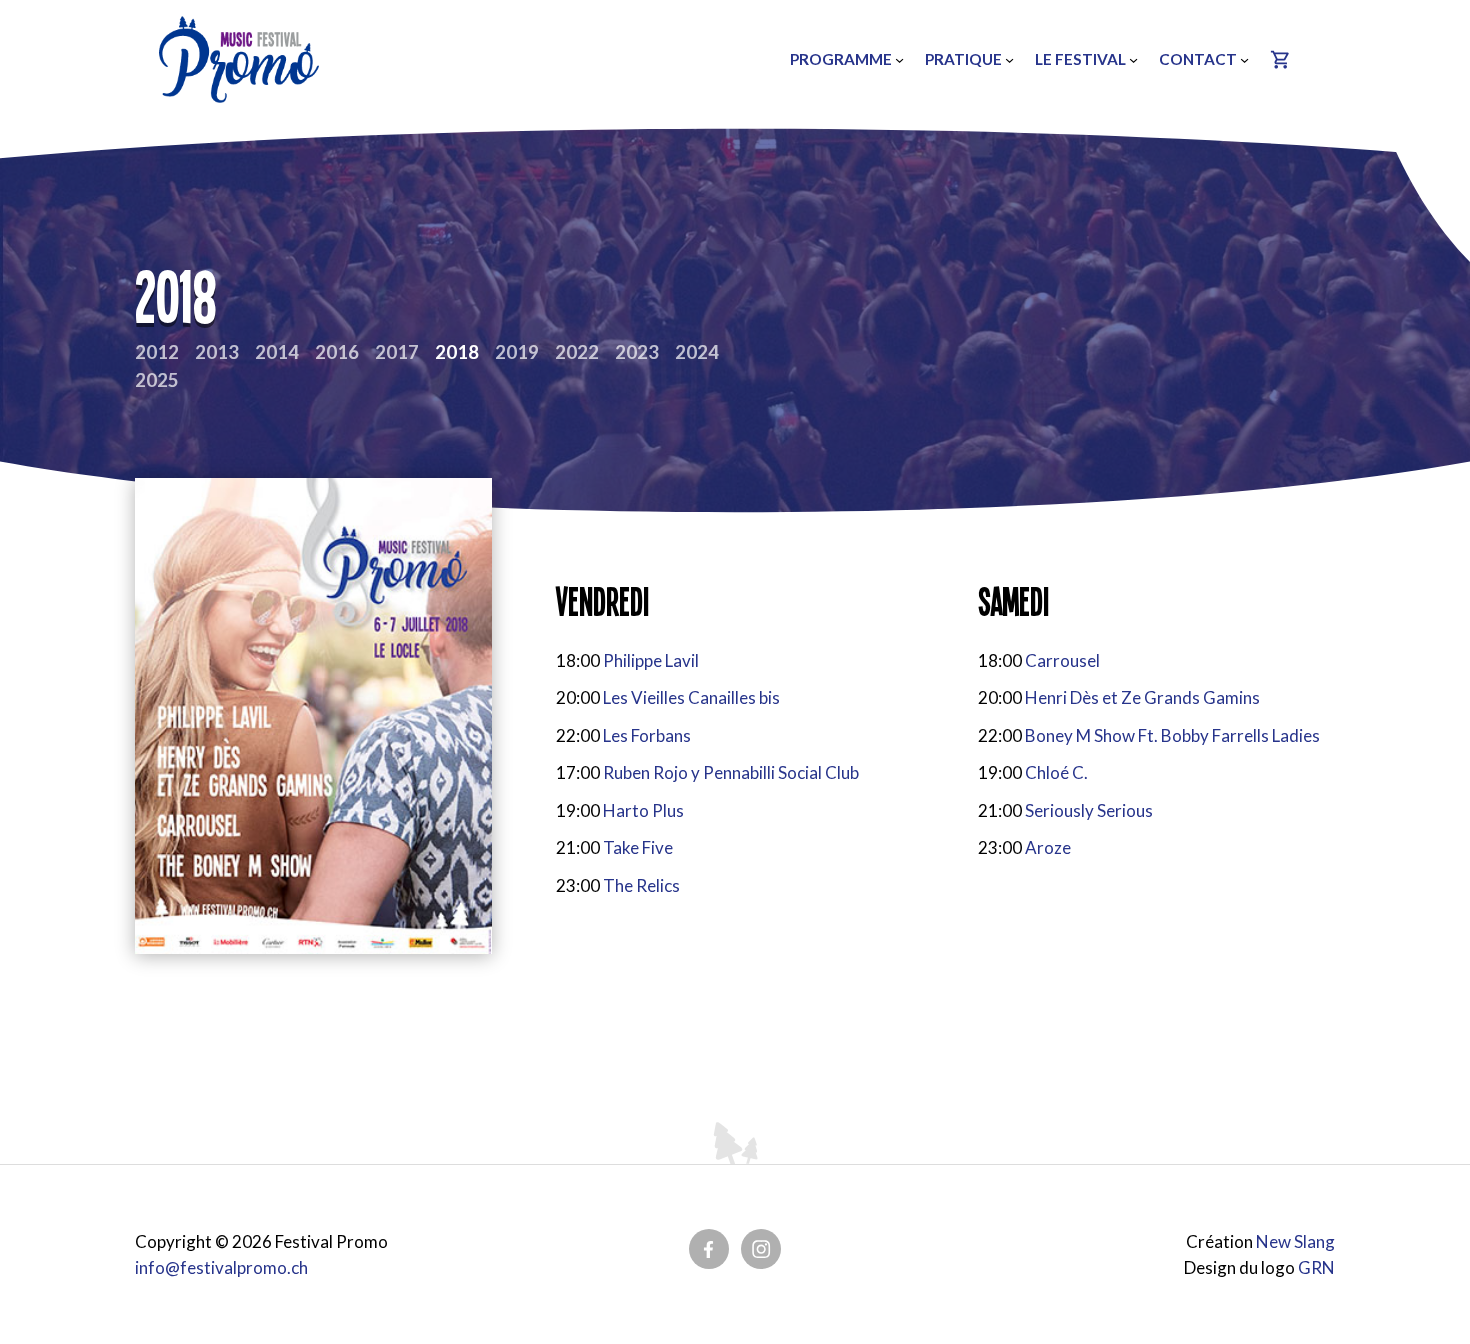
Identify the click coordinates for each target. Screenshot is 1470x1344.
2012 (157, 352)
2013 (217, 352)
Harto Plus (643, 810)
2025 (157, 380)
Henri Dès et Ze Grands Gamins (1142, 697)
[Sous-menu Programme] (899, 59)
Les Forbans (647, 735)
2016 (337, 352)
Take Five (638, 847)
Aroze (1048, 847)
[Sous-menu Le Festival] (1133, 59)
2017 (397, 352)
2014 (277, 352)
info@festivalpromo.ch (221, 1267)
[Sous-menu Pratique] (1009, 59)
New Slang (1295, 1241)
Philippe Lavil (651, 660)
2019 (517, 352)
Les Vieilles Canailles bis (691, 697)
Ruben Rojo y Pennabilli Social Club (731, 772)
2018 (457, 352)
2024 (697, 352)
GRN (1316, 1267)
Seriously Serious (1089, 810)
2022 (577, 352)
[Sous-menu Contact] (1244, 59)
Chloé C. (1056, 772)
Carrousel (1062, 660)
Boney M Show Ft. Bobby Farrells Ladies (1172, 735)
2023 (637, 352)
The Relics (641, 885)
